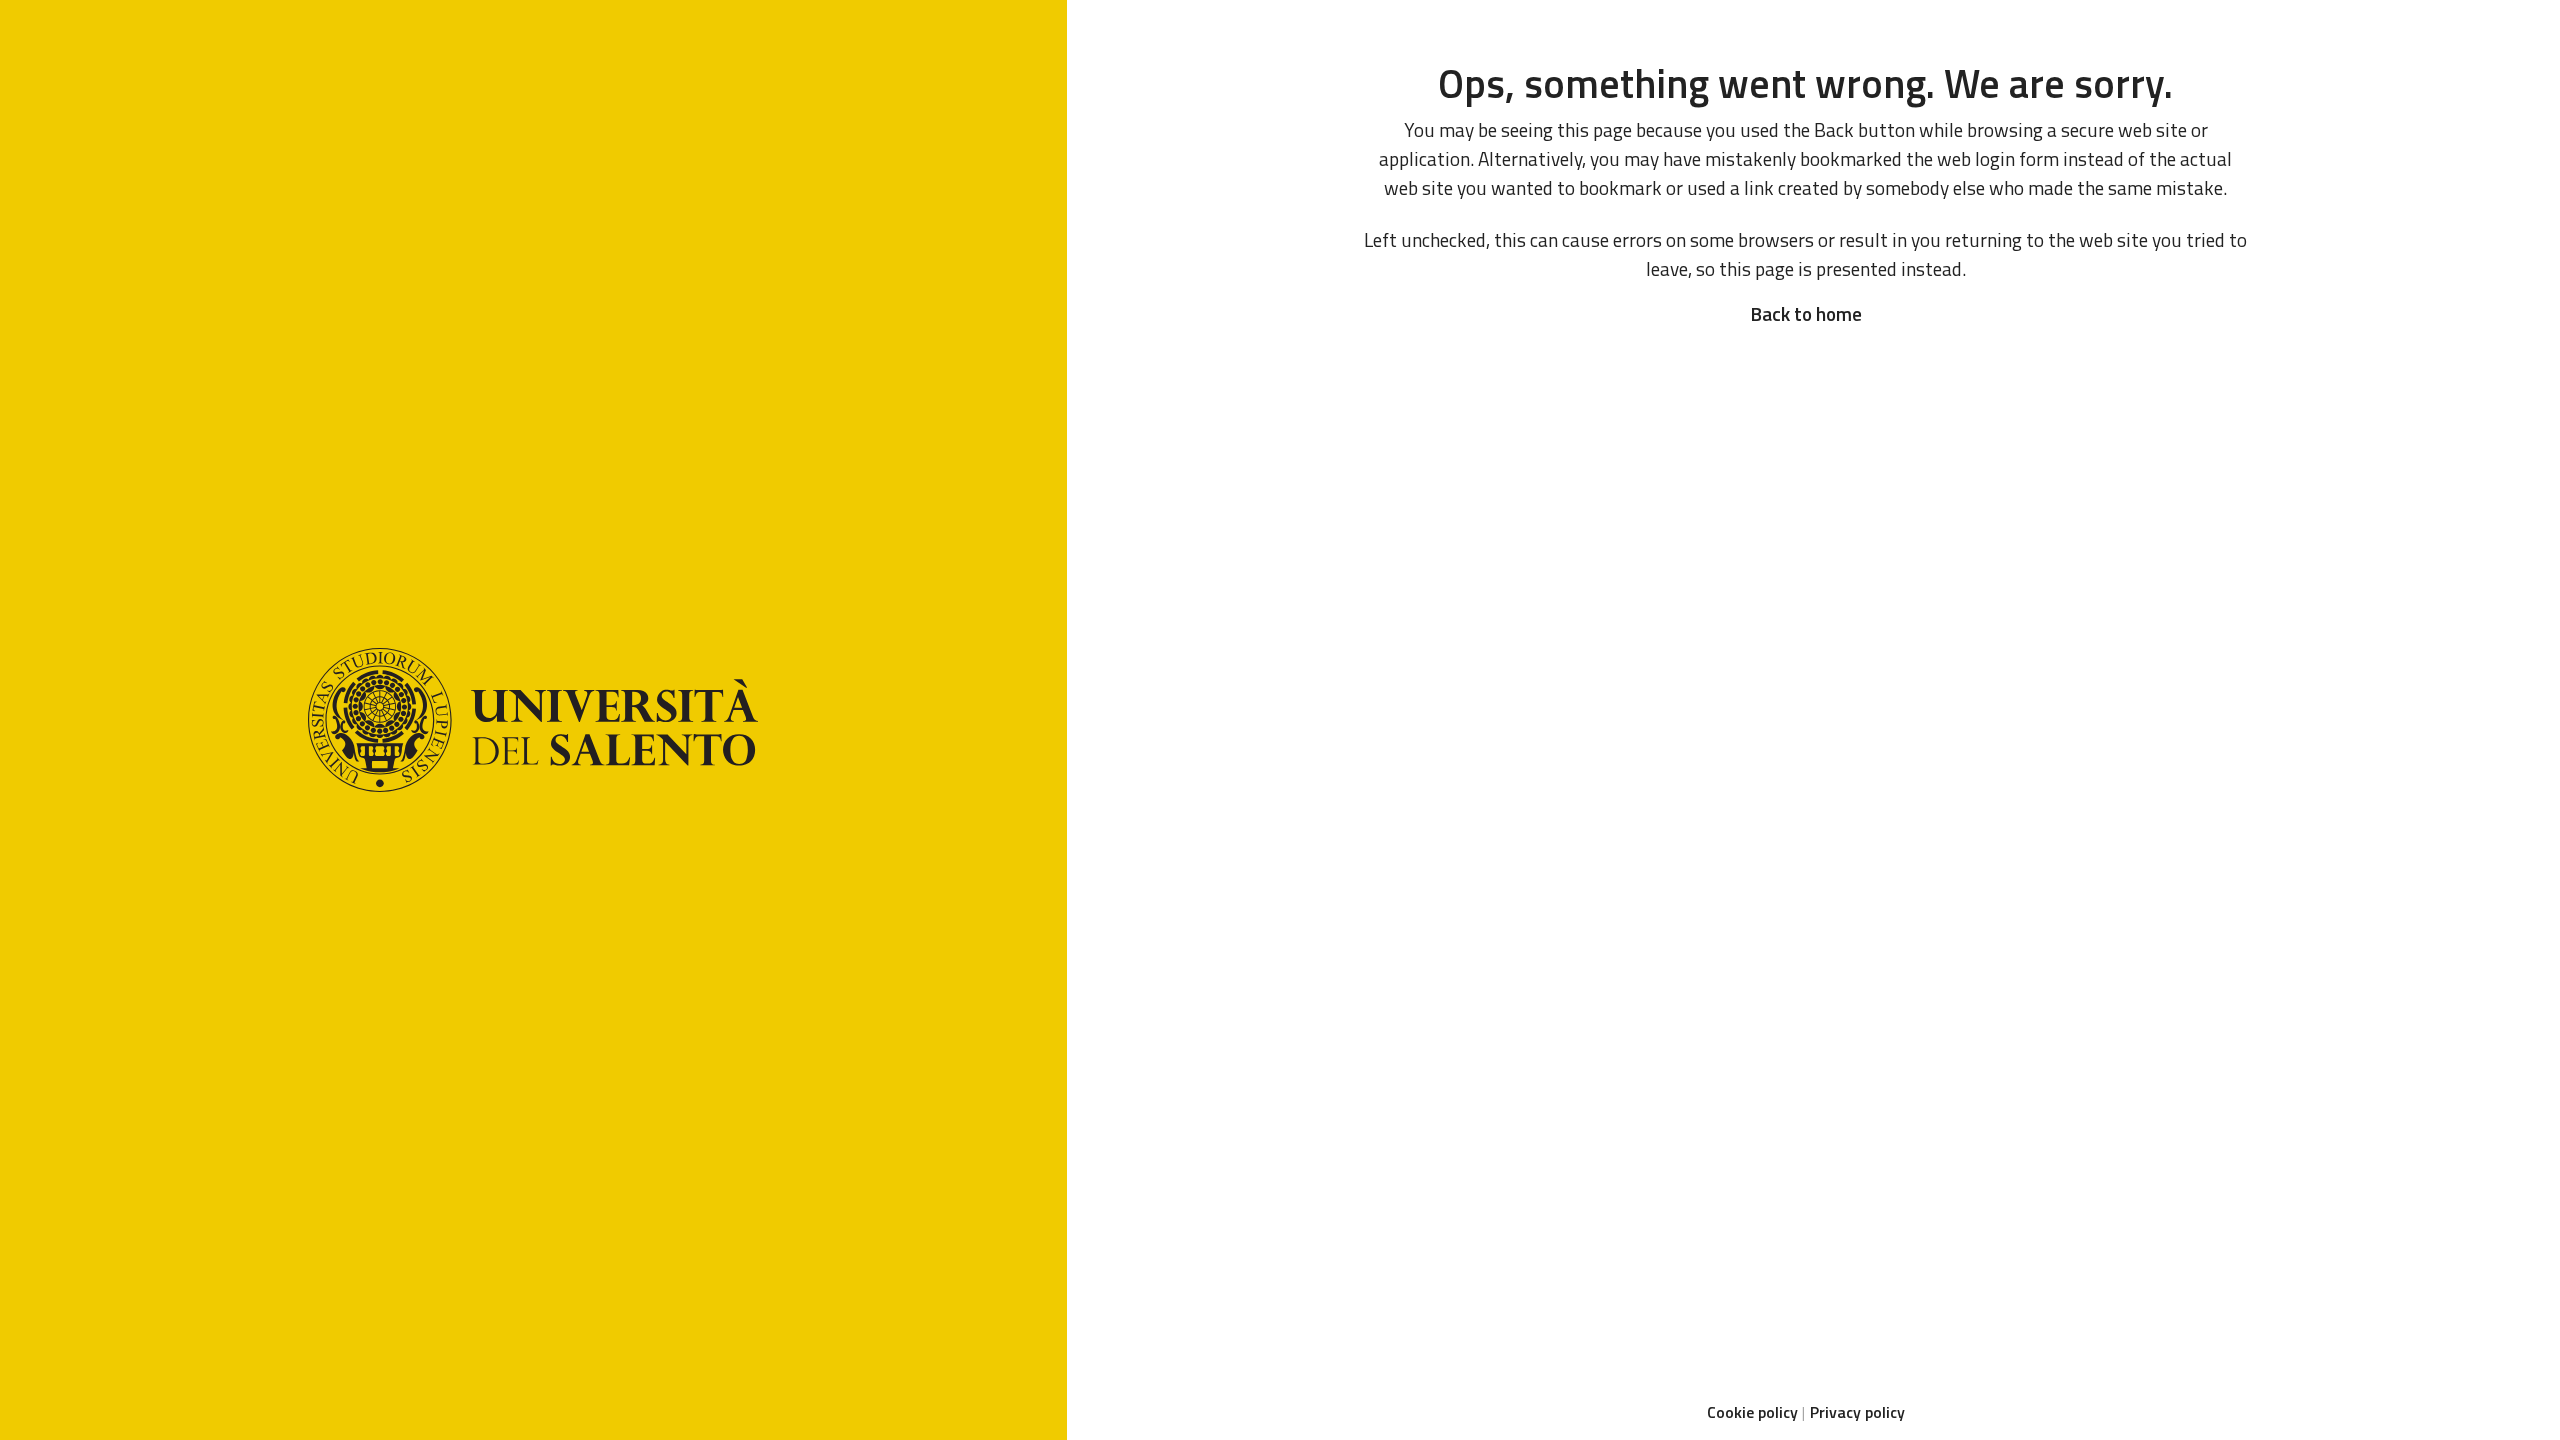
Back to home (1806, 313)
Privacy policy (1857, 1412)
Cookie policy (1752, 1412)
